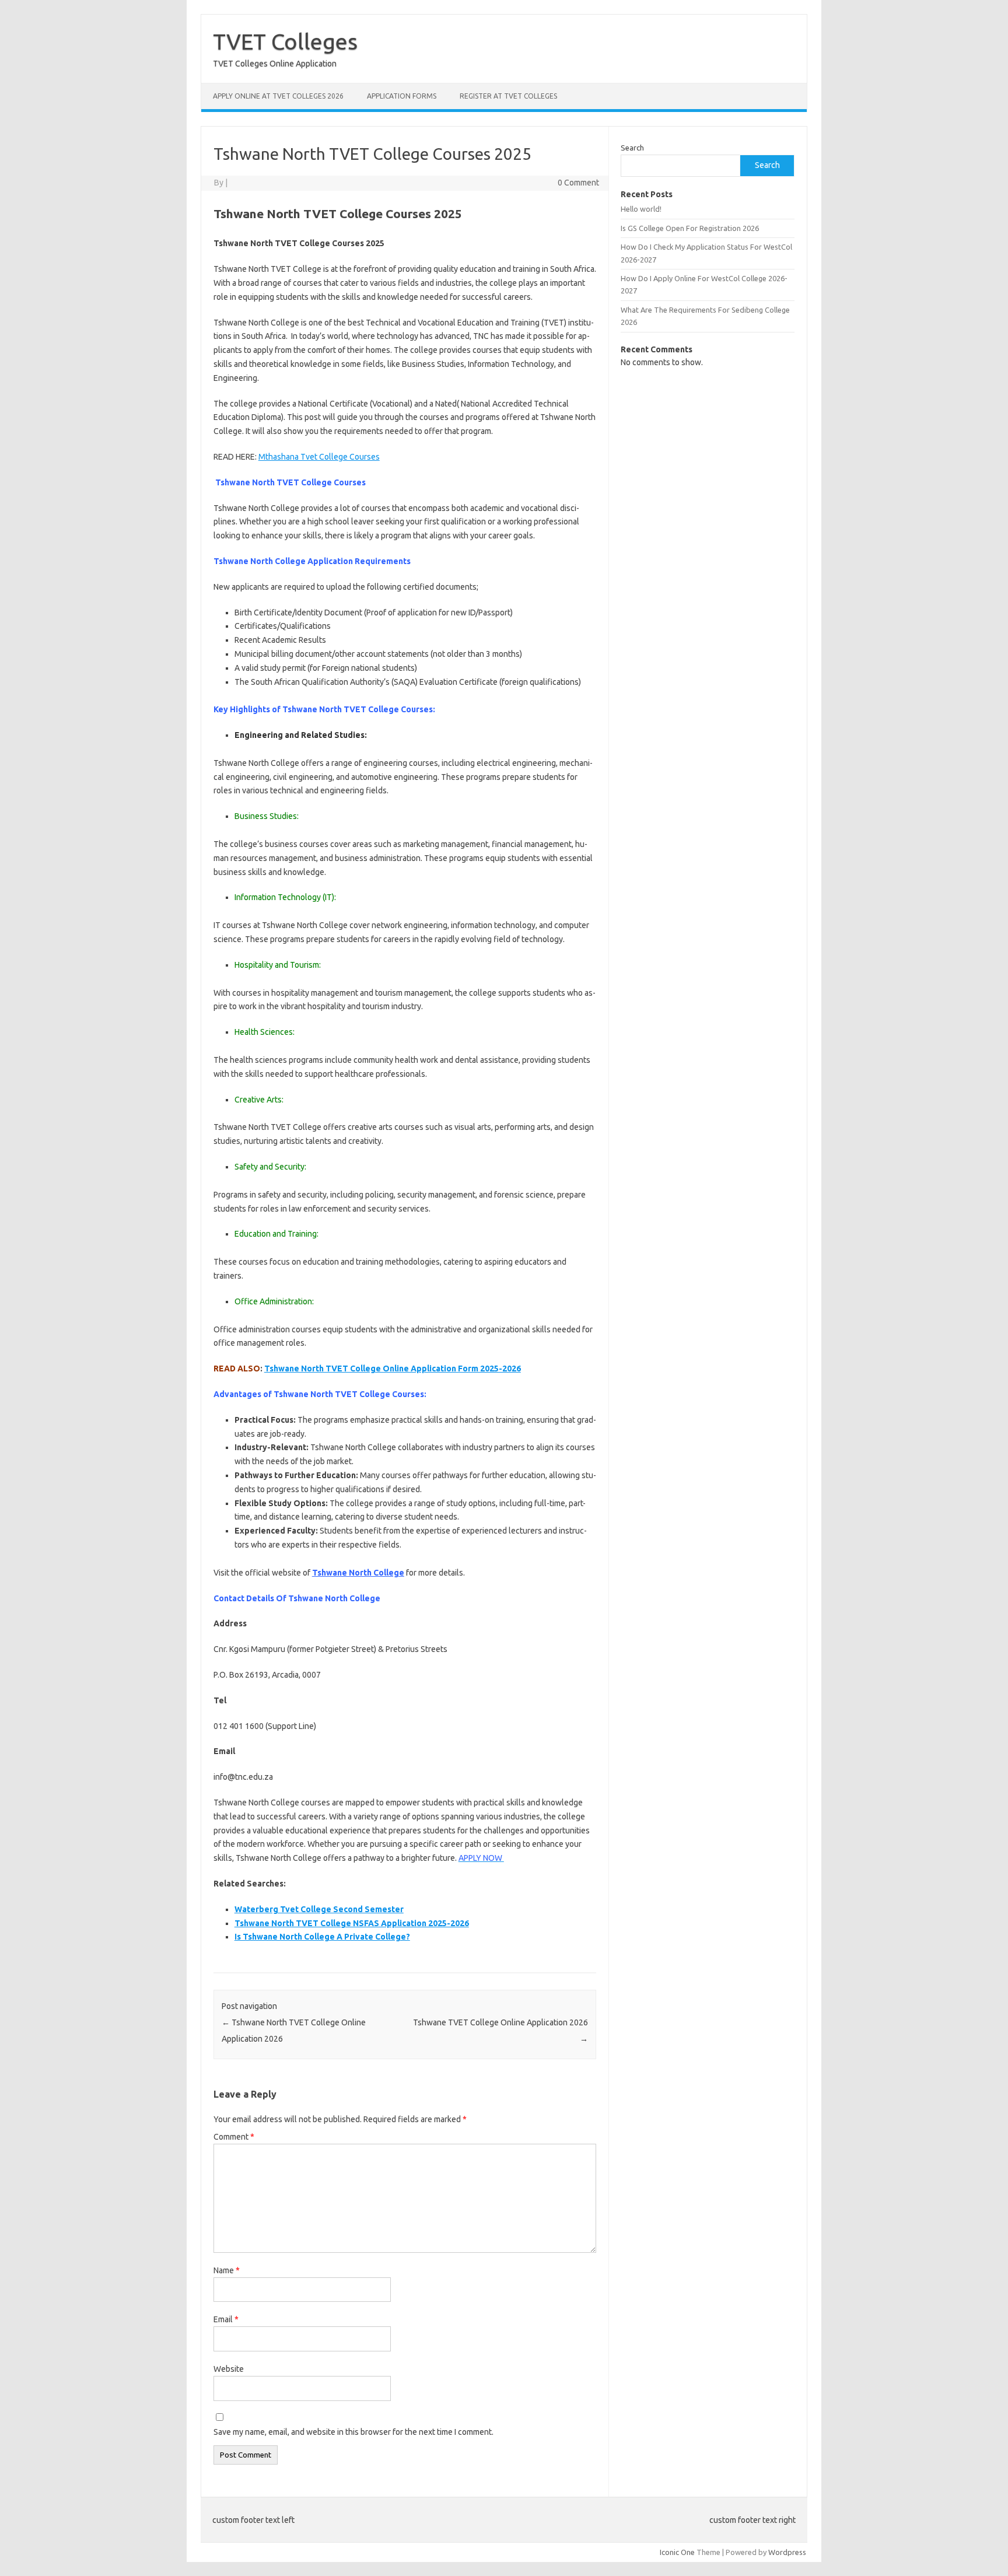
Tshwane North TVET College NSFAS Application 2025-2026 (352, 1923)
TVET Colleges (285, 41)
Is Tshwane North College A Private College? (322, 1937)
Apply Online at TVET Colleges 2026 (278, 96)
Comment (234, 2137)
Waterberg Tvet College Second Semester (319, 1909)
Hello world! (641, 209)
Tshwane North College (358, 1573)
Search (632, 148)
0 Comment (578, 183)
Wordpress (787, 2552)
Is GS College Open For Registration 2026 (690, 228)
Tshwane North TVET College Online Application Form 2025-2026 (393, 1368)
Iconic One (677, 2552)
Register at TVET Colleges (508, 96)
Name (227, 2270)
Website (229, 2369)
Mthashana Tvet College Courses (319, 457)
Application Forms (402, 96)
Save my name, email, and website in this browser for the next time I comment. (353, 2432)
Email (226, 2319)
